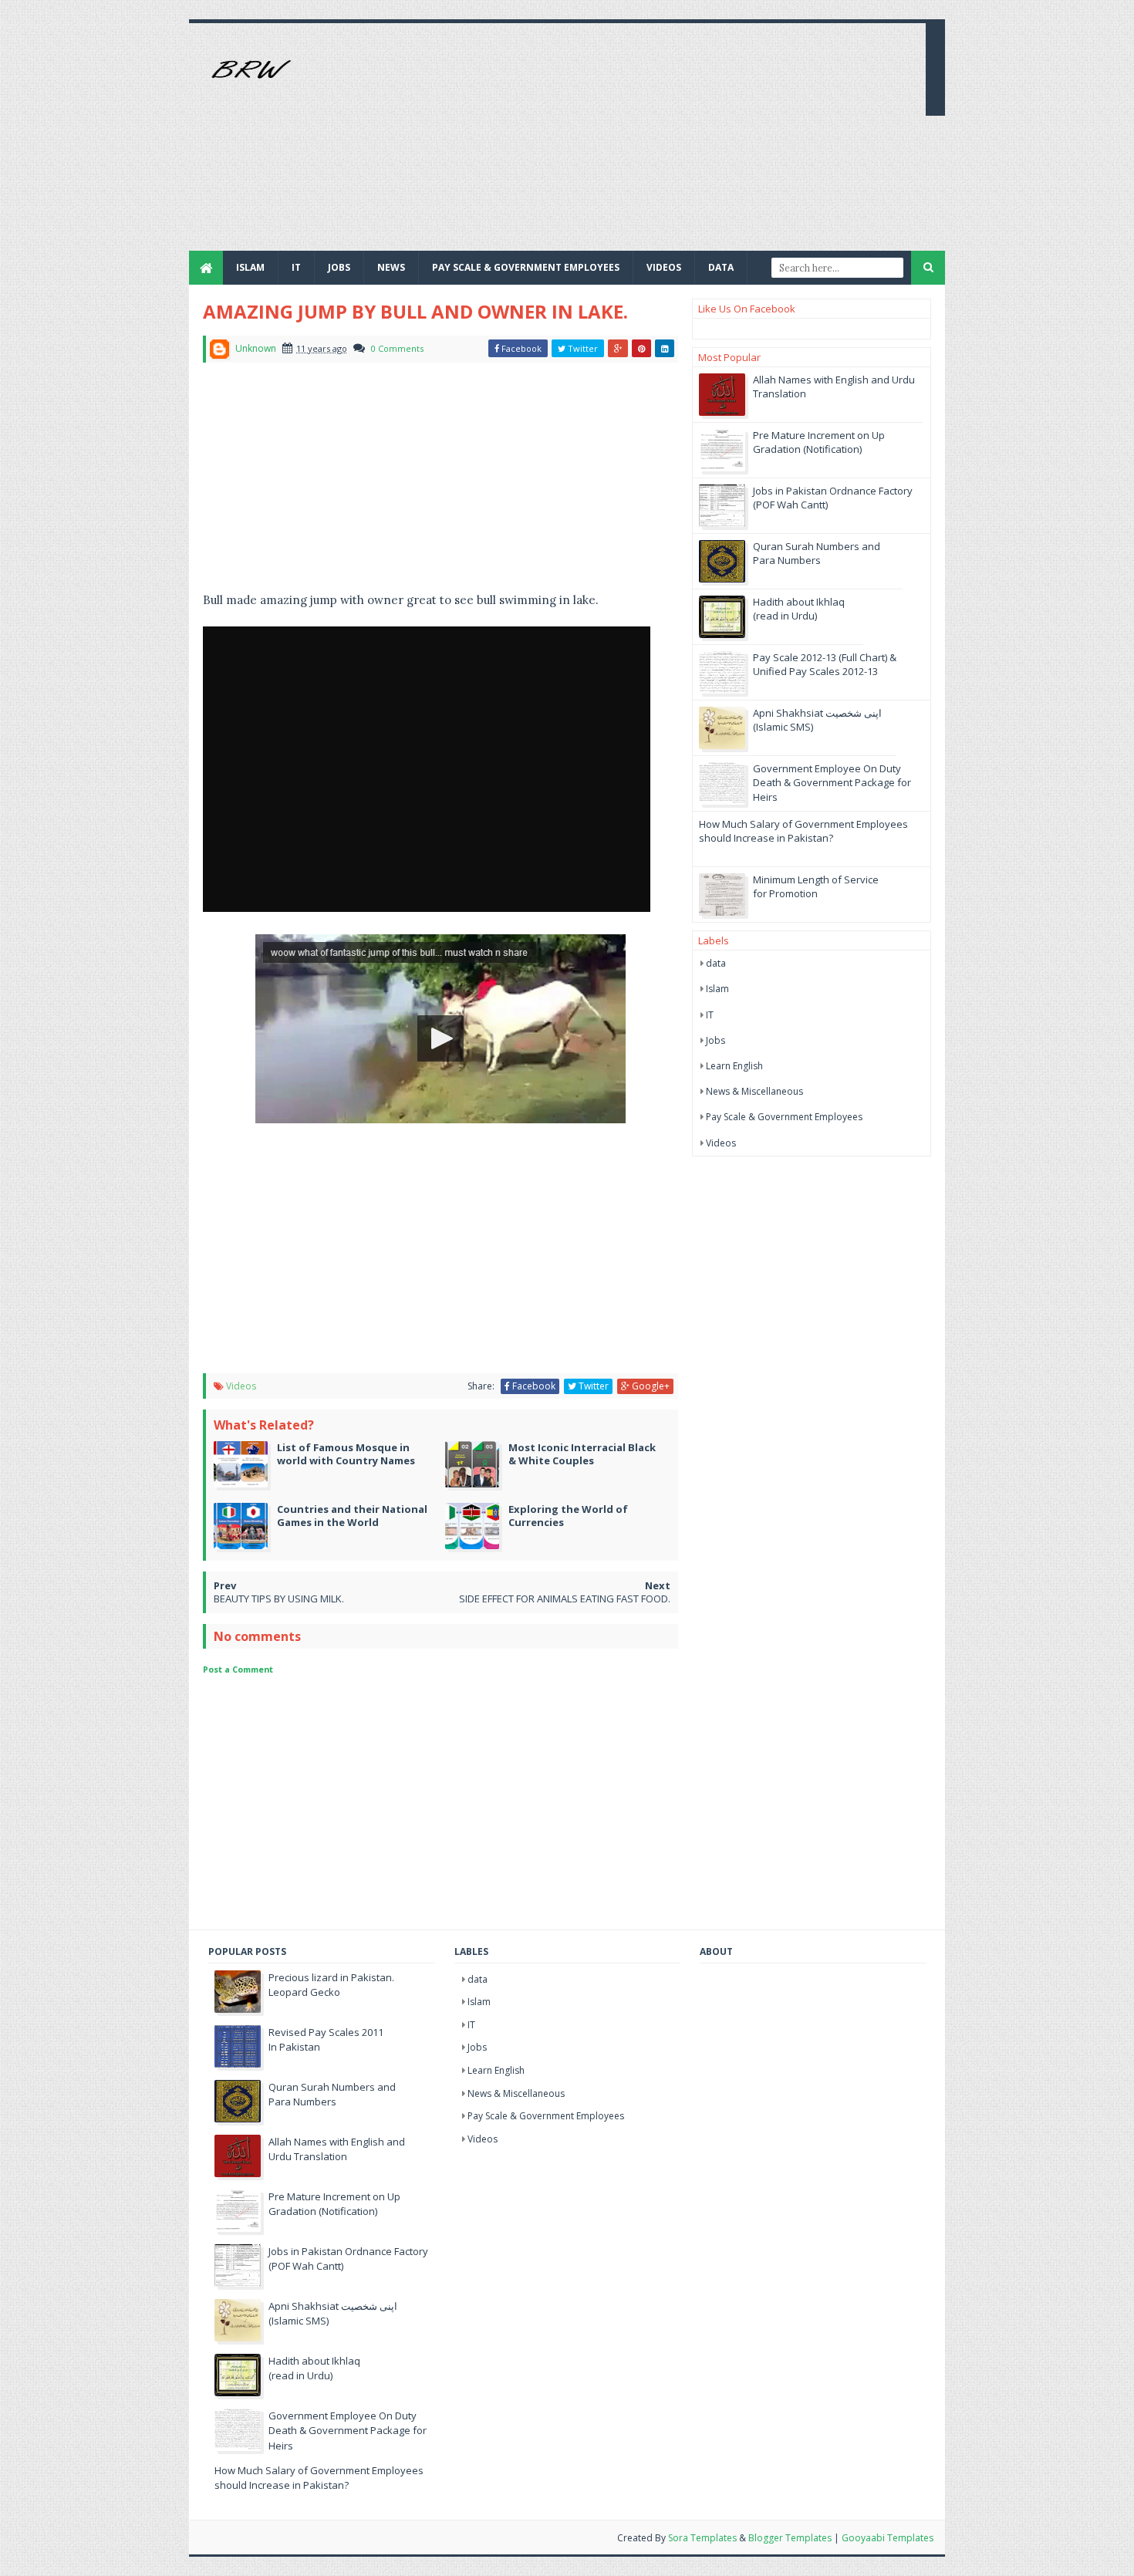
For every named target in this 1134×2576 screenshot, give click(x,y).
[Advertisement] (633, 143)
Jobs (715, 1040)
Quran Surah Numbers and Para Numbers (817, 553)
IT (296, 267)
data (716, 963)
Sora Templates (702, 2538)
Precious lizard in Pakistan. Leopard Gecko (331, 1985)
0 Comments (397, 348)
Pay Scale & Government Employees (526, 267)
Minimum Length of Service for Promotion (816, 886)
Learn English (734, 1066)
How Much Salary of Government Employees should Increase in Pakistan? (803, 831)
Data (721, 267)
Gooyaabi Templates (888, 2538)
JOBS (339, 267)
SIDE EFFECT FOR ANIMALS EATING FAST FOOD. (565, 1599)
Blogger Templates (790, 2538)
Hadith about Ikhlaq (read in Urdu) (799, 609)
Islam (250, 267)
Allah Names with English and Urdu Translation (337, 2149)
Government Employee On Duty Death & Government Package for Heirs (832, 782)
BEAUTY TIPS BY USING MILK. (279, 1599)
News (391, 267)
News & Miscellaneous (754, 1091)
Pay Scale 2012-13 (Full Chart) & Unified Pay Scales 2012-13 (825, 664)
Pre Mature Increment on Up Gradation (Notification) (819, 442)
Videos (664, 267)
